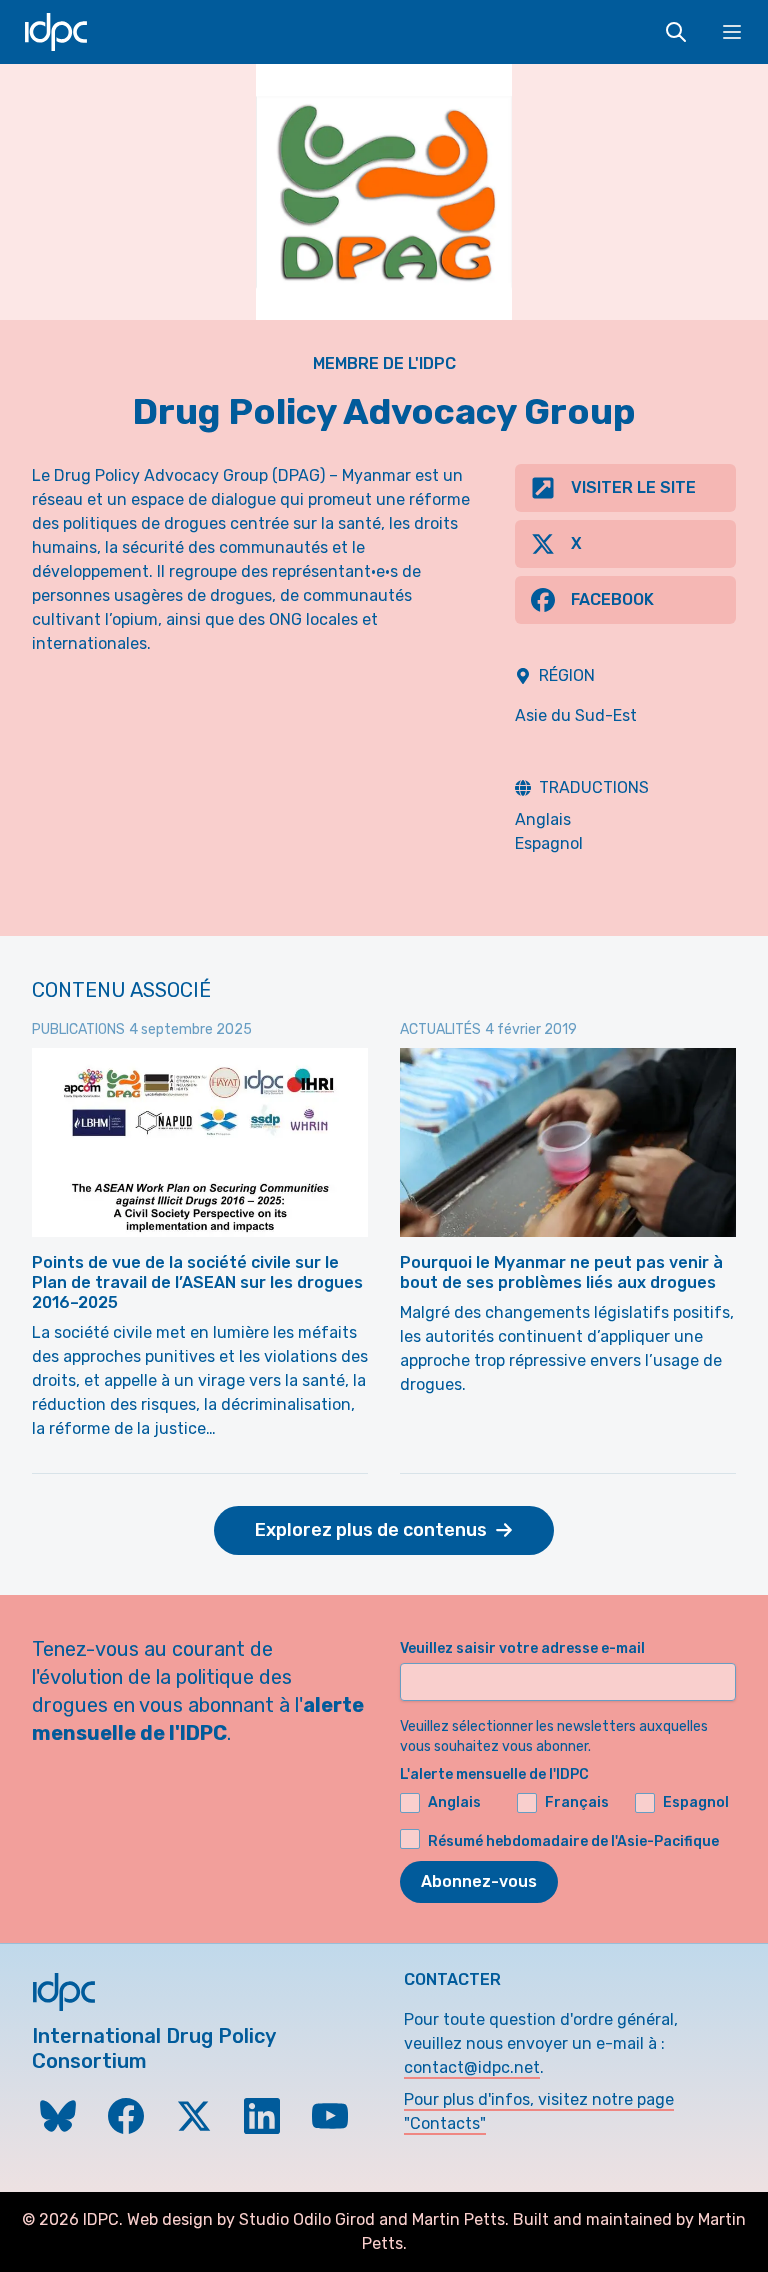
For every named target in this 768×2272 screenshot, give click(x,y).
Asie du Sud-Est (576, 715)
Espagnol (549, 843)
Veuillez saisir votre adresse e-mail (522, 1648)
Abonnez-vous (479, 1881)
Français (577, 1802)
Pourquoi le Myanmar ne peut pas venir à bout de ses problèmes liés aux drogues (561, 1272)
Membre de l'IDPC (384, 363)
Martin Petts (458, 2219)
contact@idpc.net (472, 2067)
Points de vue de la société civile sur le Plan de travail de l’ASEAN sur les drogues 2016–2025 (197, 1282)
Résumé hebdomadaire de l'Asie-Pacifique (573, 1840)
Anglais (543, 819)
